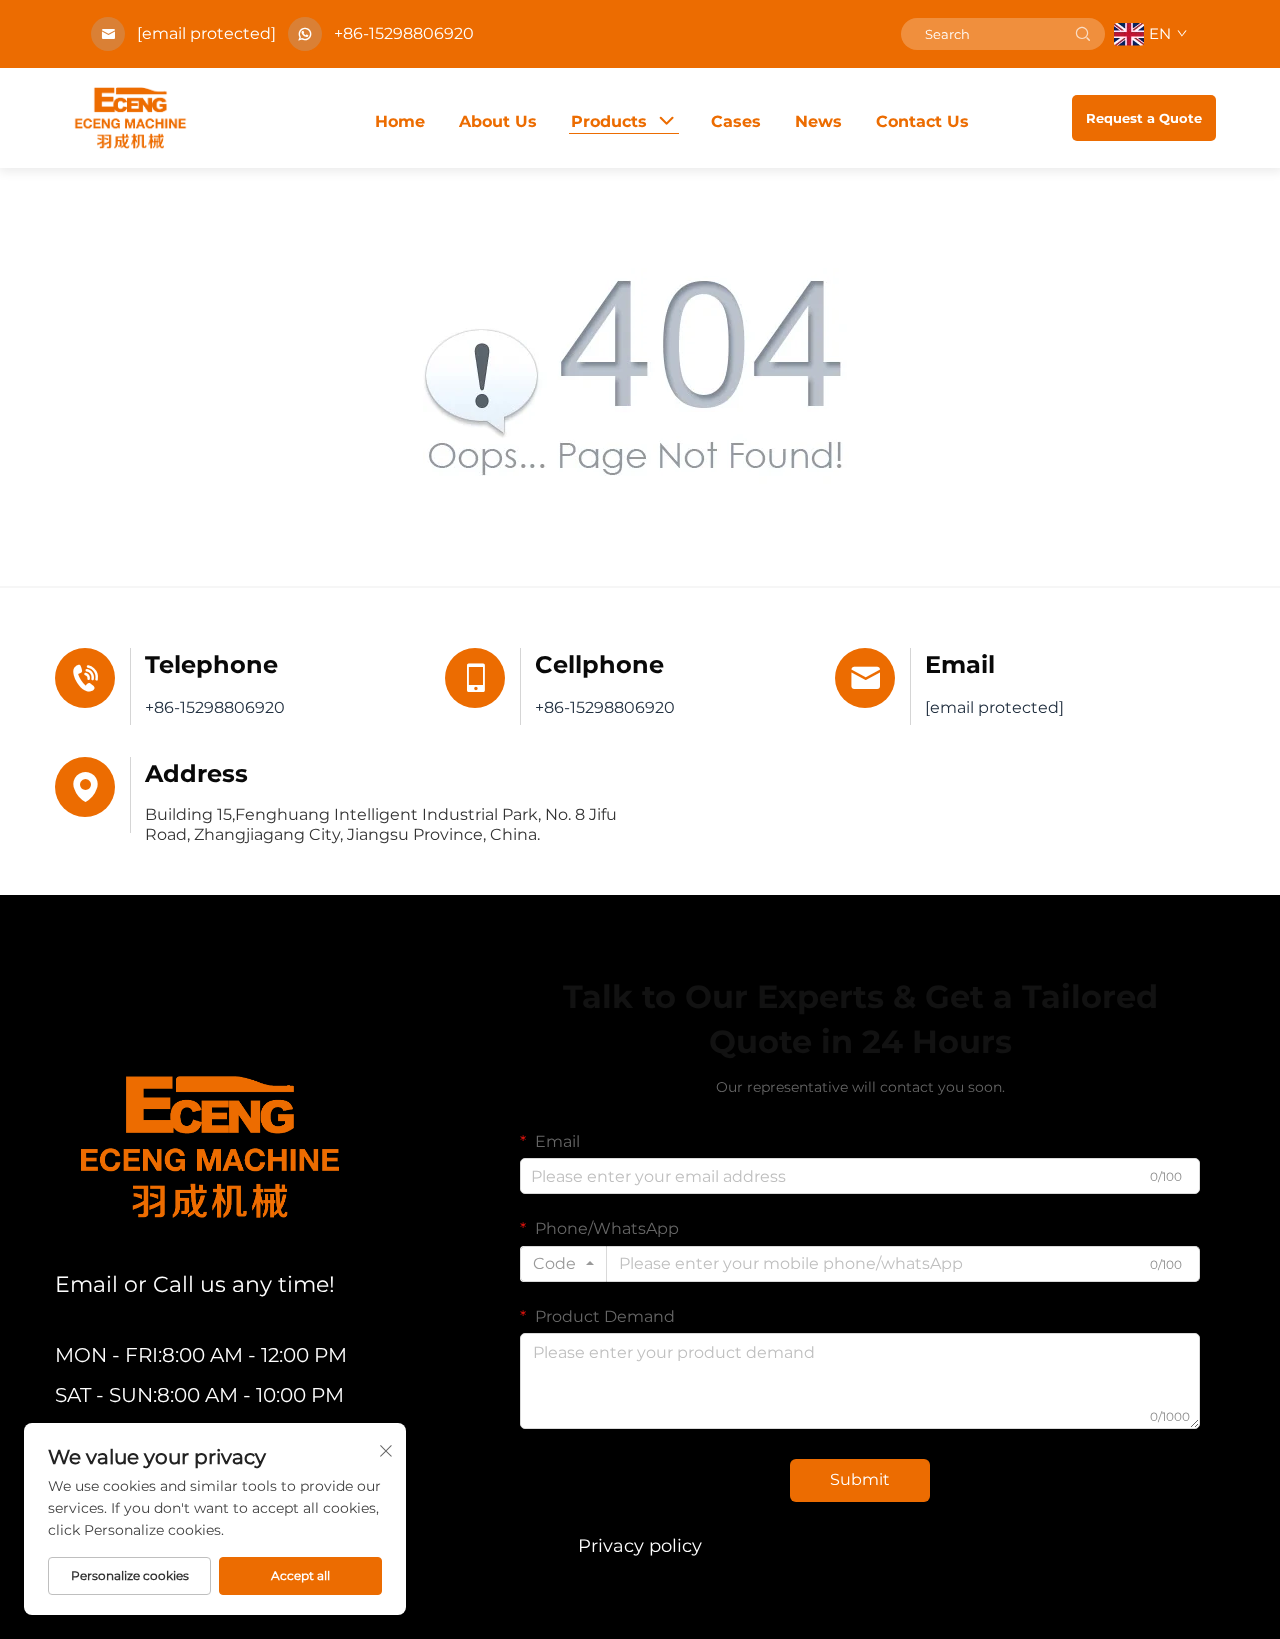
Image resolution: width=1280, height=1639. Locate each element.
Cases (736, 121)
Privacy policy (640, 1546)
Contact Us (922, 121)
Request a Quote (1144, 118)
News (818, 121)
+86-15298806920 (404, 33)
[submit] (1083, 34)
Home (400, 121)
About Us (498, 121)
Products (609, 121)
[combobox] (563, 1264)
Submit (860, 1479)
